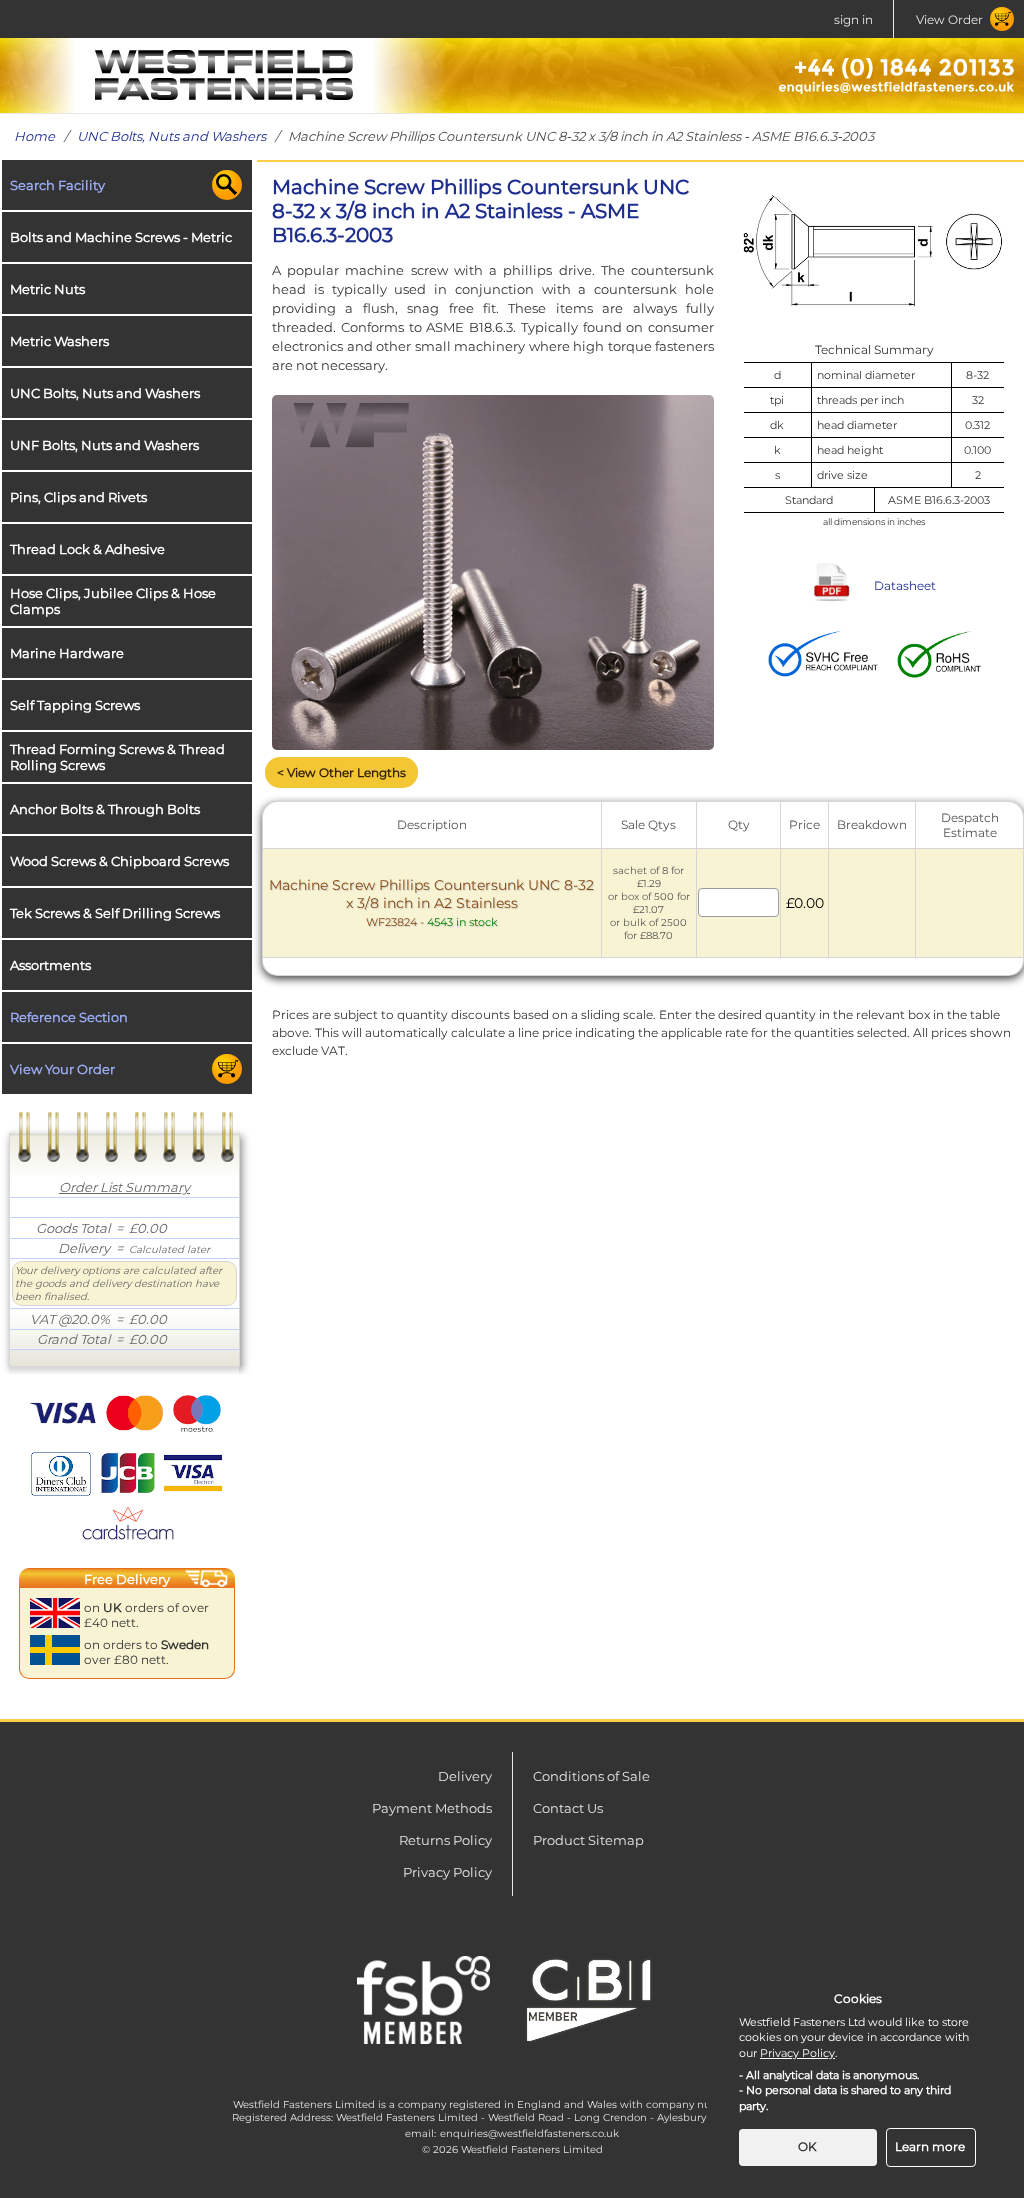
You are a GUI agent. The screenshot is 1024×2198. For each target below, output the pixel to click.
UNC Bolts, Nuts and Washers (171, 136)
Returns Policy (445, 1840)
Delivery (465, 1776)
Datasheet (905, 585)
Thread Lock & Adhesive (87, 549)
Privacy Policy (447, 1872)
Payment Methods (432, 1808)
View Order (949, 19)
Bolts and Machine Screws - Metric (121, 237)
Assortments (50, 965)
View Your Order (62, 1069)
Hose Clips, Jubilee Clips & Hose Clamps (113, 601)
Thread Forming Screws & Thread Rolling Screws (117, 757)
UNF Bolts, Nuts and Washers (104, 445)
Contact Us (568, 1808)
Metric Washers (59, 341)
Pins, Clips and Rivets (78, 497)
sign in (853, 19)
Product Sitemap (588, 1840)
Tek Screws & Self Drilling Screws (115, 913)
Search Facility (57, 185)
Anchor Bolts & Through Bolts (105, 809)
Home (34, 136)
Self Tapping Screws (75, 705)
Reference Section (69, 1017)
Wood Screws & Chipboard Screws (119, 861)
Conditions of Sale (591, 1776)
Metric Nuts (47, 289)
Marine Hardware (67, 653)
